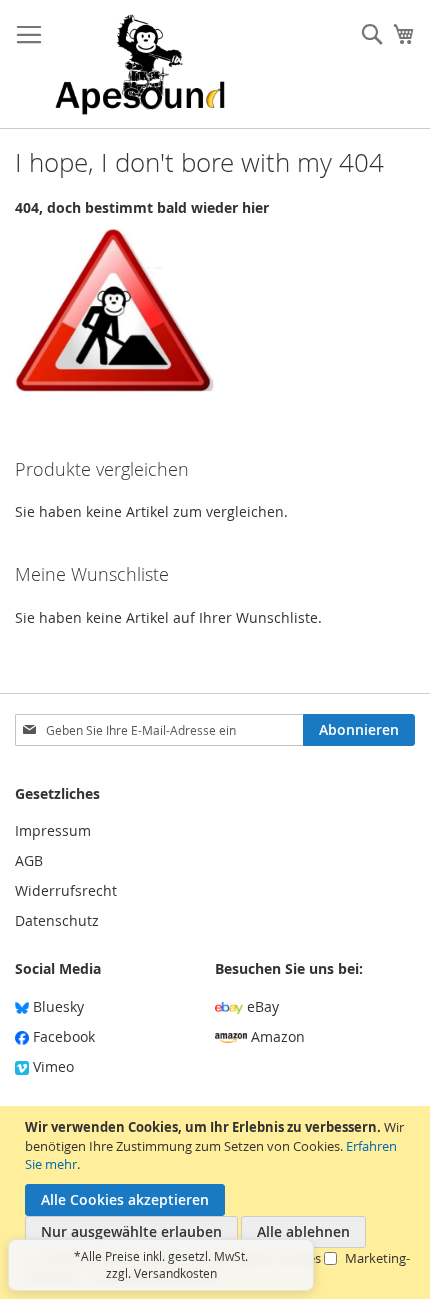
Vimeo (51, 1066)
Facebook (62, 1036)
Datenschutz (57, 920)
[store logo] (140, 64)
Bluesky (56, 1006)
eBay (261, 1006)
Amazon (276, 1036)
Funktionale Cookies (156, 1277)
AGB (29, 860)
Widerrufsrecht (66, 890)
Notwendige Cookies (107, 1258)
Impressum (53, 830)
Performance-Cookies (257, 1258)
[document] (217, 1202)
